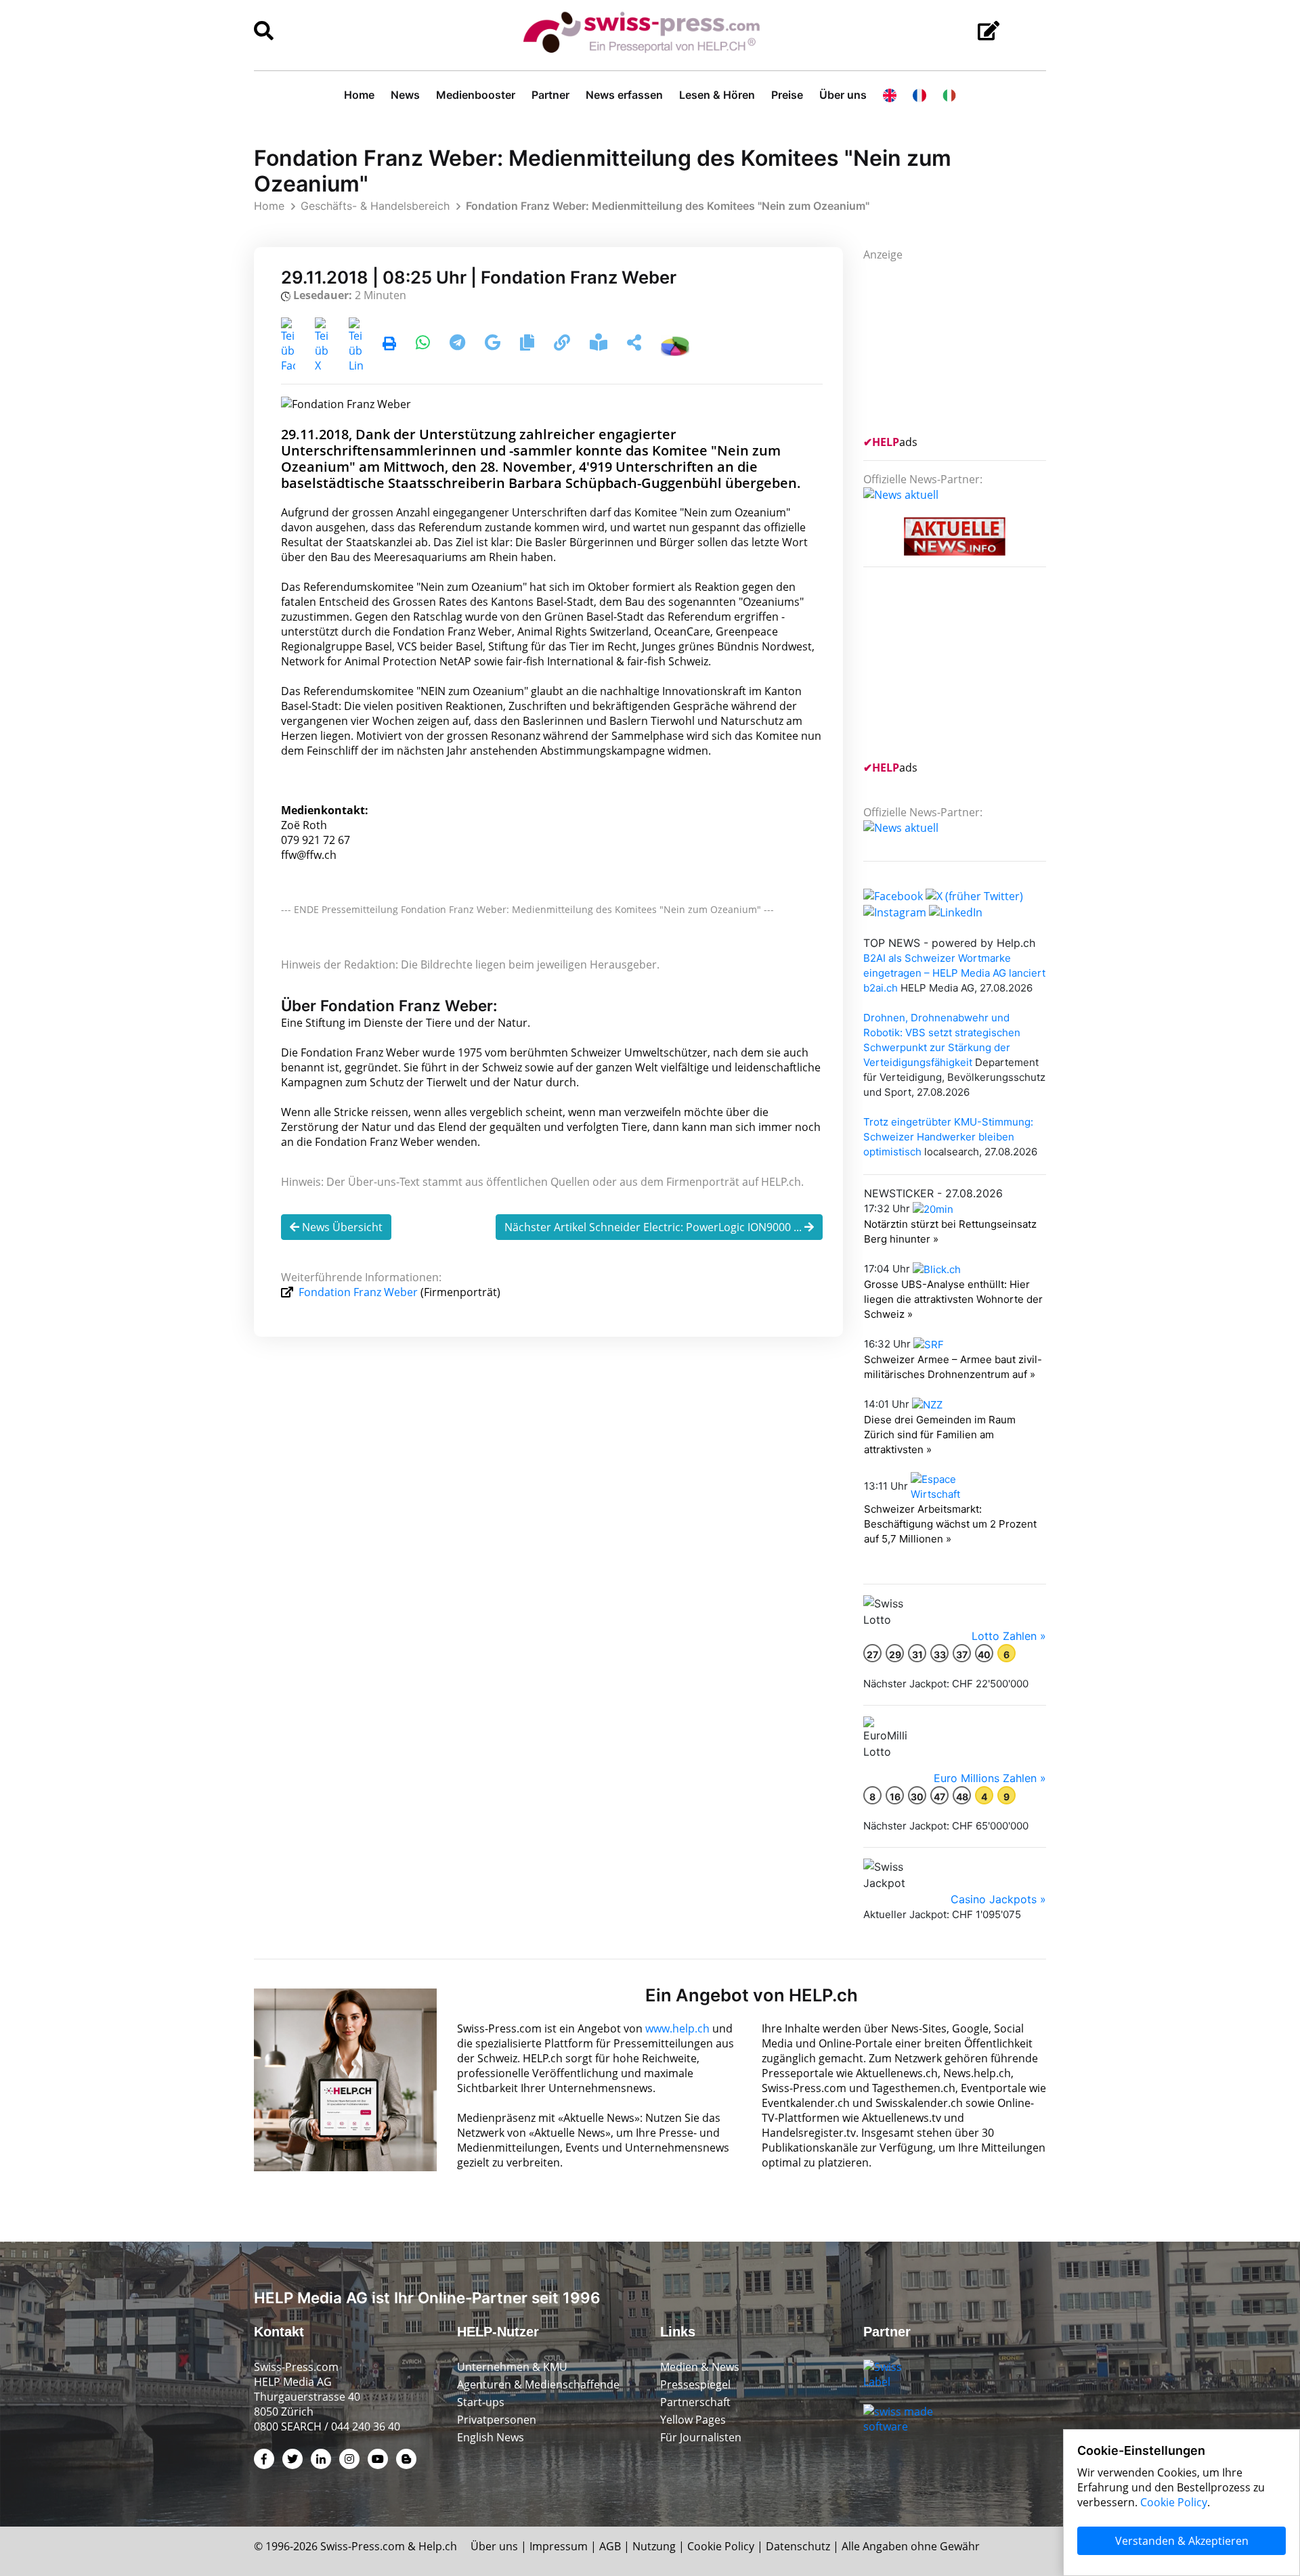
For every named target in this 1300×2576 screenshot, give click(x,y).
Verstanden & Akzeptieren (1182, 2541)
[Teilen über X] (322, 345)
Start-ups (481, 2402)
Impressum (559, 2546)
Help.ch (438, 2546)
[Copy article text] (528, 345)
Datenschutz (798, 2546)
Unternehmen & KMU (512, 2367)
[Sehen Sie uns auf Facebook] (893, 895)
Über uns (843, 95)
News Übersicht (341, 1227)
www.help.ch (677, 2028)
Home (359, 95)
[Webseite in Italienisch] (949, 95)
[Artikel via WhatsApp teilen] (424, 345)
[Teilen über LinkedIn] (356, 345)
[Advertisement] (965, 347)
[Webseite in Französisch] (919, 95)
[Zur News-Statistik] (675, 345)
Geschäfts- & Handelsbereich (375, 206)
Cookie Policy (721, 2546)
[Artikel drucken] (389, 345)
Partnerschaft (695, 2402)
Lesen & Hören (717, 95)
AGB (610, 2546)
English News (491, 2437)
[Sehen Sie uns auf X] (974, 895)
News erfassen (624, 95)
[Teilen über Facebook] (288, 345)
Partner (550, 95)
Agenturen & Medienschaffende (538, 2384)
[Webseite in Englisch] (890, 95)
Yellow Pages (693, 2420)
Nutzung (654, 2546)
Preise (787, 95)
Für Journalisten (701, 2437)
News (405, 95)
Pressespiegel (695, 2384)
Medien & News (700, 2367)
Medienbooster (476, 95)
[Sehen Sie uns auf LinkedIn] (956, 911)
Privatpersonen (497, 2420)
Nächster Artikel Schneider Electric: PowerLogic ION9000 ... (654, 1227)
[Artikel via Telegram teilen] (459, 345)
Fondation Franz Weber (358, 1292)
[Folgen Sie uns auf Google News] (494, 345)
